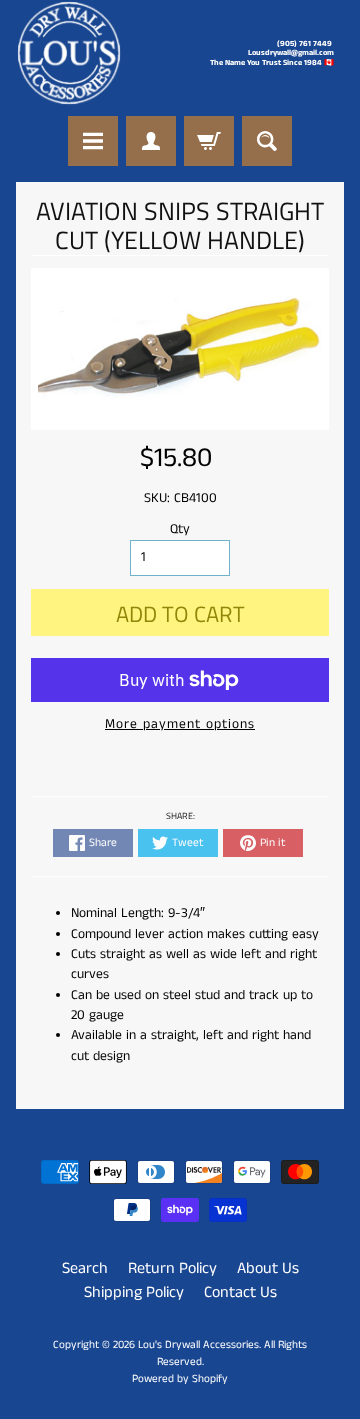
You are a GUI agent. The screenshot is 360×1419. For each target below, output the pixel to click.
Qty (180, 529)
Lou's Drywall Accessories (198, 1345)
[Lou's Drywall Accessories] (69, 53)
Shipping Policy (134, 1292)
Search (85, 1268)
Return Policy (172, 1268)
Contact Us (240, 1292)
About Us (268, 1268)
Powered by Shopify (180, 1379)
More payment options (180, 724)
